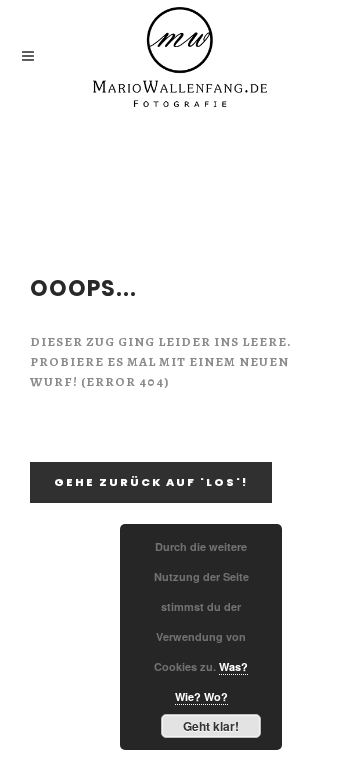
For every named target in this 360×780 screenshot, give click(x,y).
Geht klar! (211, 726)
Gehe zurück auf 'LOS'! (151, 482)
